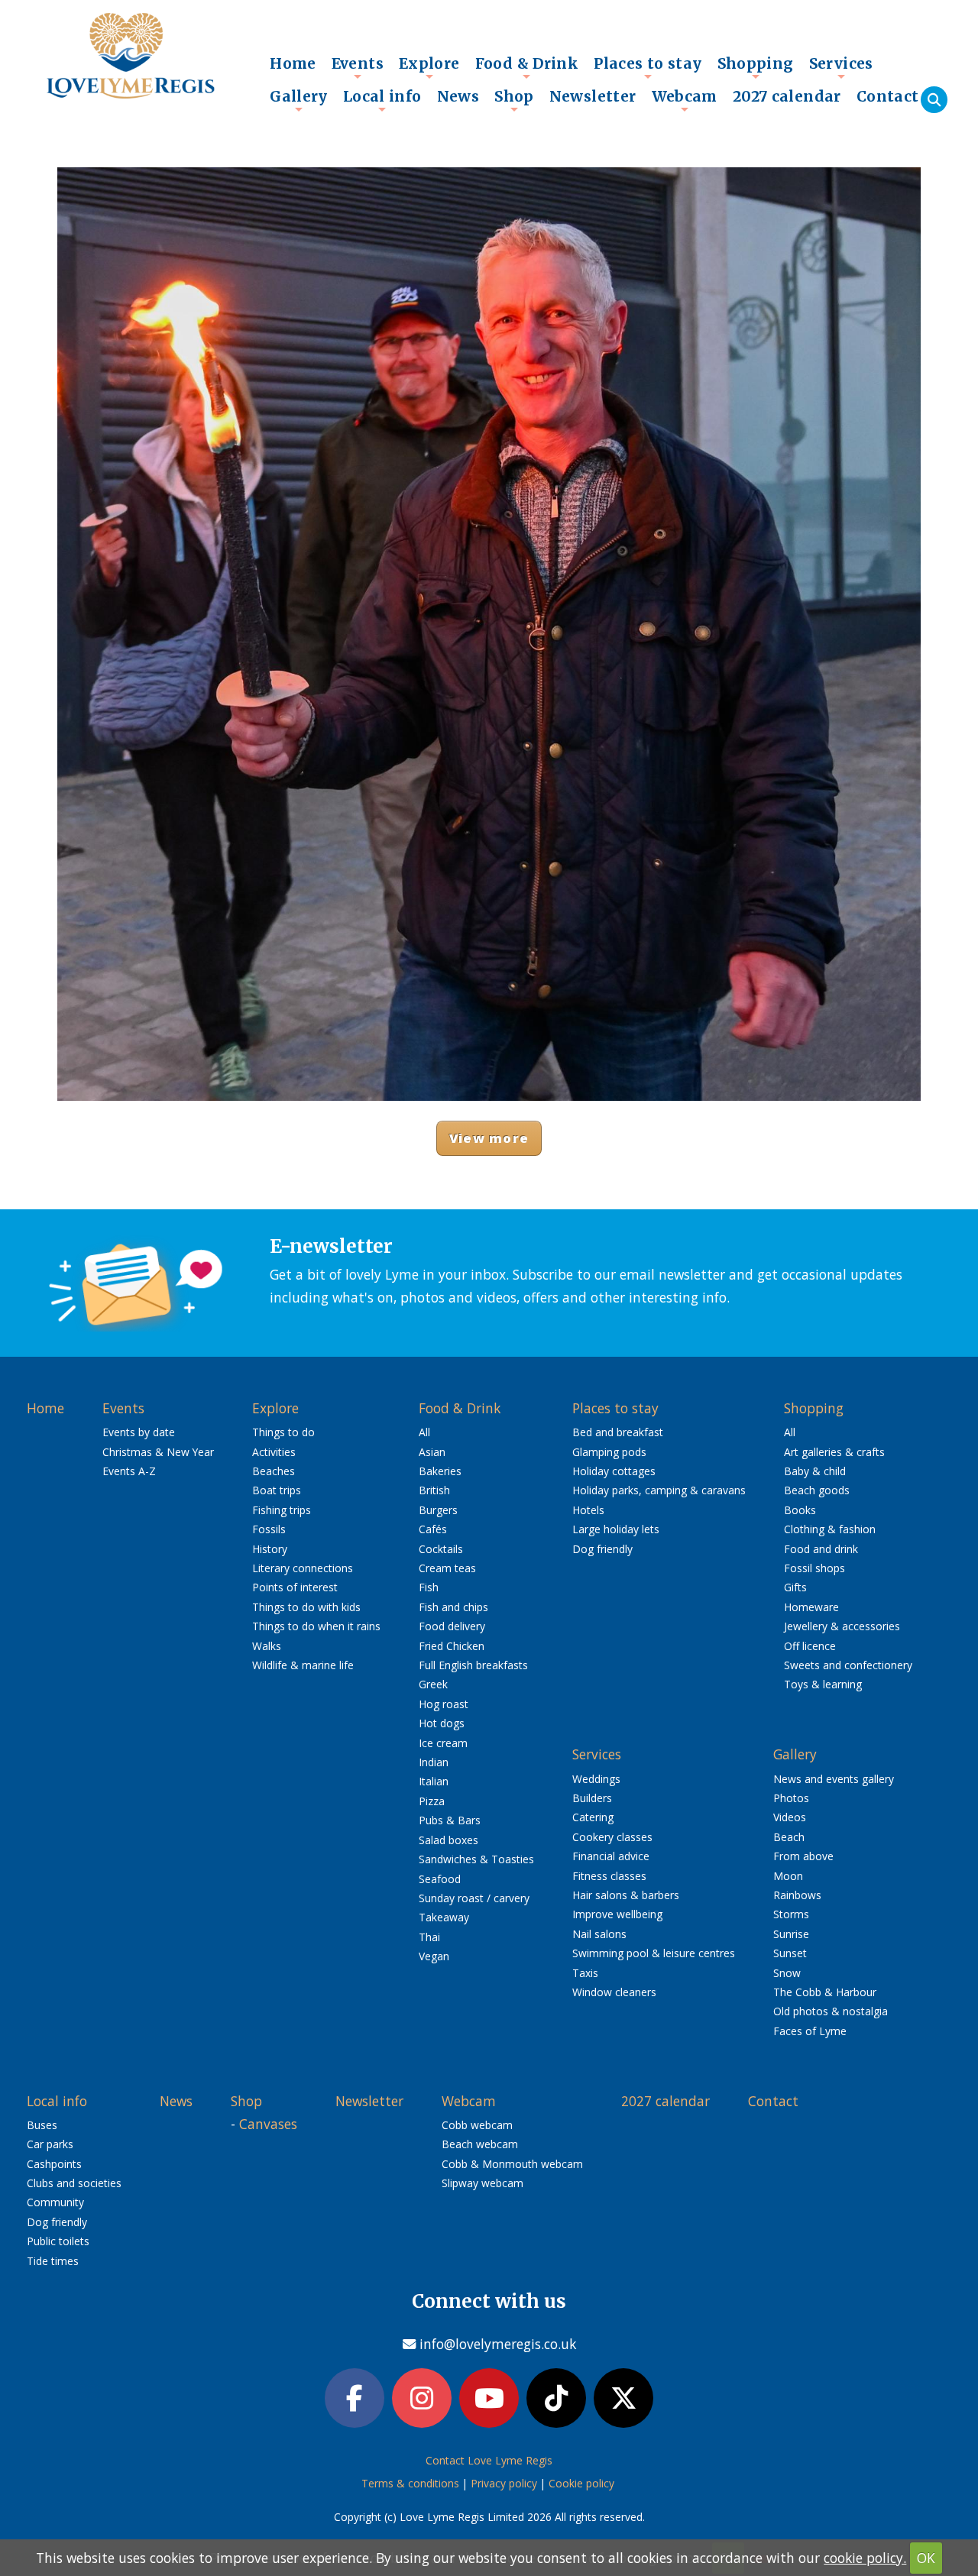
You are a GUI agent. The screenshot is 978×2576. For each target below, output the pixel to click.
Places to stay (648, 67)
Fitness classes (609, 1876)
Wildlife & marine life (303, 1665)
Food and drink (821, 1549)
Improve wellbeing (617, 1914)
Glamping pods (609, 1452)
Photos (791, 1798)
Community (55, 2202)
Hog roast (444, 1704)
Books (800, 1510)
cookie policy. (865, 2558)
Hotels (588, 1510)
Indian (434, 1762)
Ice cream (443, 1743)
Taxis (585, 1973)
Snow (787, 1973)
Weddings (596, 1779)
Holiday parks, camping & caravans (659, 1490)
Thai (429, 1937)
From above (803, 1856)
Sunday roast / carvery (474, 1898)
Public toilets (58, 2241)
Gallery (299, 100)
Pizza (432, 1801)
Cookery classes (612, 1837)
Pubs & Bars (450, 1820)
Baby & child (815, 1471)
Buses (42, 2125)
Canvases (268, 2124)
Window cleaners (614, 1992)
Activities (274, 1452)
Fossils (269, 1529)
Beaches (274, 1471)
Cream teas (447, 1568)
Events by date (139, 1432)
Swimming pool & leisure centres (654, 1953)
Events (358, 67)
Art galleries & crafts (834, 1452)
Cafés (433, 1529)
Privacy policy (504, 2483)
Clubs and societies (74, 2183)
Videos (790, 1817)
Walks (267, 1646)
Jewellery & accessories (842, 1626)
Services (841, 67)
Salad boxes (449, 1840)
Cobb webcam (477, 2125)
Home (293, 63)
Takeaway (444, 1917)
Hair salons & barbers (626, 1895)
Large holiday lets (616, 1529)
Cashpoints (54, 2164)
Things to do (283, 1432)
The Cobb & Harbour (825, 1992)
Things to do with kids (306, 1607)
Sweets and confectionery (848, 1665)
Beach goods (817, 1490)
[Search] (934, 100)
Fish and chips (453, 1607)
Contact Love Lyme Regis (489, 2460)
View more (489, 1138)
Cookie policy (581, 2483)
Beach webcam (480, 2144)
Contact (888, 96)
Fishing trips (282, 1510)
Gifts (795, 1587)
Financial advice (611, 1856)
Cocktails (441, 1549)
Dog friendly (602, 1549)
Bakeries (440, 1471)
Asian (432, 1452)
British (434, 1490)
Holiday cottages (614, 1471)
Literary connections (303, 1568)
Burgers (438, 1510)
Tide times (53, 2261)
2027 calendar (787, 96)
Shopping (756, 67)
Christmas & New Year (158, 1452)
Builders (592, 1798)
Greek (433, 1684)
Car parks (50, 2144)
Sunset (790, 1953)
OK (926, 2558)
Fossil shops (814, 1568)
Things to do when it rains (316, 1626)
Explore (429, 67)
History (270, 1549)
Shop (514, 100)
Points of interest (295, 1587)
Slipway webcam (483, 2183)
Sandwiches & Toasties (476, 1859)
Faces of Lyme (810, 2031)
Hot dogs (442, 1723)
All (424, 1432)
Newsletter (593, 96)
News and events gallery (834, 1779)
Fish (429, 1587)
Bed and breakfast (618, 1432)
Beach (789, 1837)
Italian (434, 1781)
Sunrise (791, 1934)
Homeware (811, 1607)
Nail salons (599, 1934)
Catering (593, 1817)
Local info (382, 100)
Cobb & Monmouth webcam (512, 2164)
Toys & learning (823, 1684)
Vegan (434, 1956)
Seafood (440, 1879)
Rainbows (797, 1895)
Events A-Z (129, 1471)
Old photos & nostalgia (831, 2011)
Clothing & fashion (830, 1529)
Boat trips (277, 1490)
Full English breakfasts (473, 1665)
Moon (788, 1876)
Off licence (810, 1646)
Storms (791, 1914)
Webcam (685, 100)
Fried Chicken (452, 1646)
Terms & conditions (410, 2483)
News (458, 96)
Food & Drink (527, 67)
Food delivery (452, 1626)
